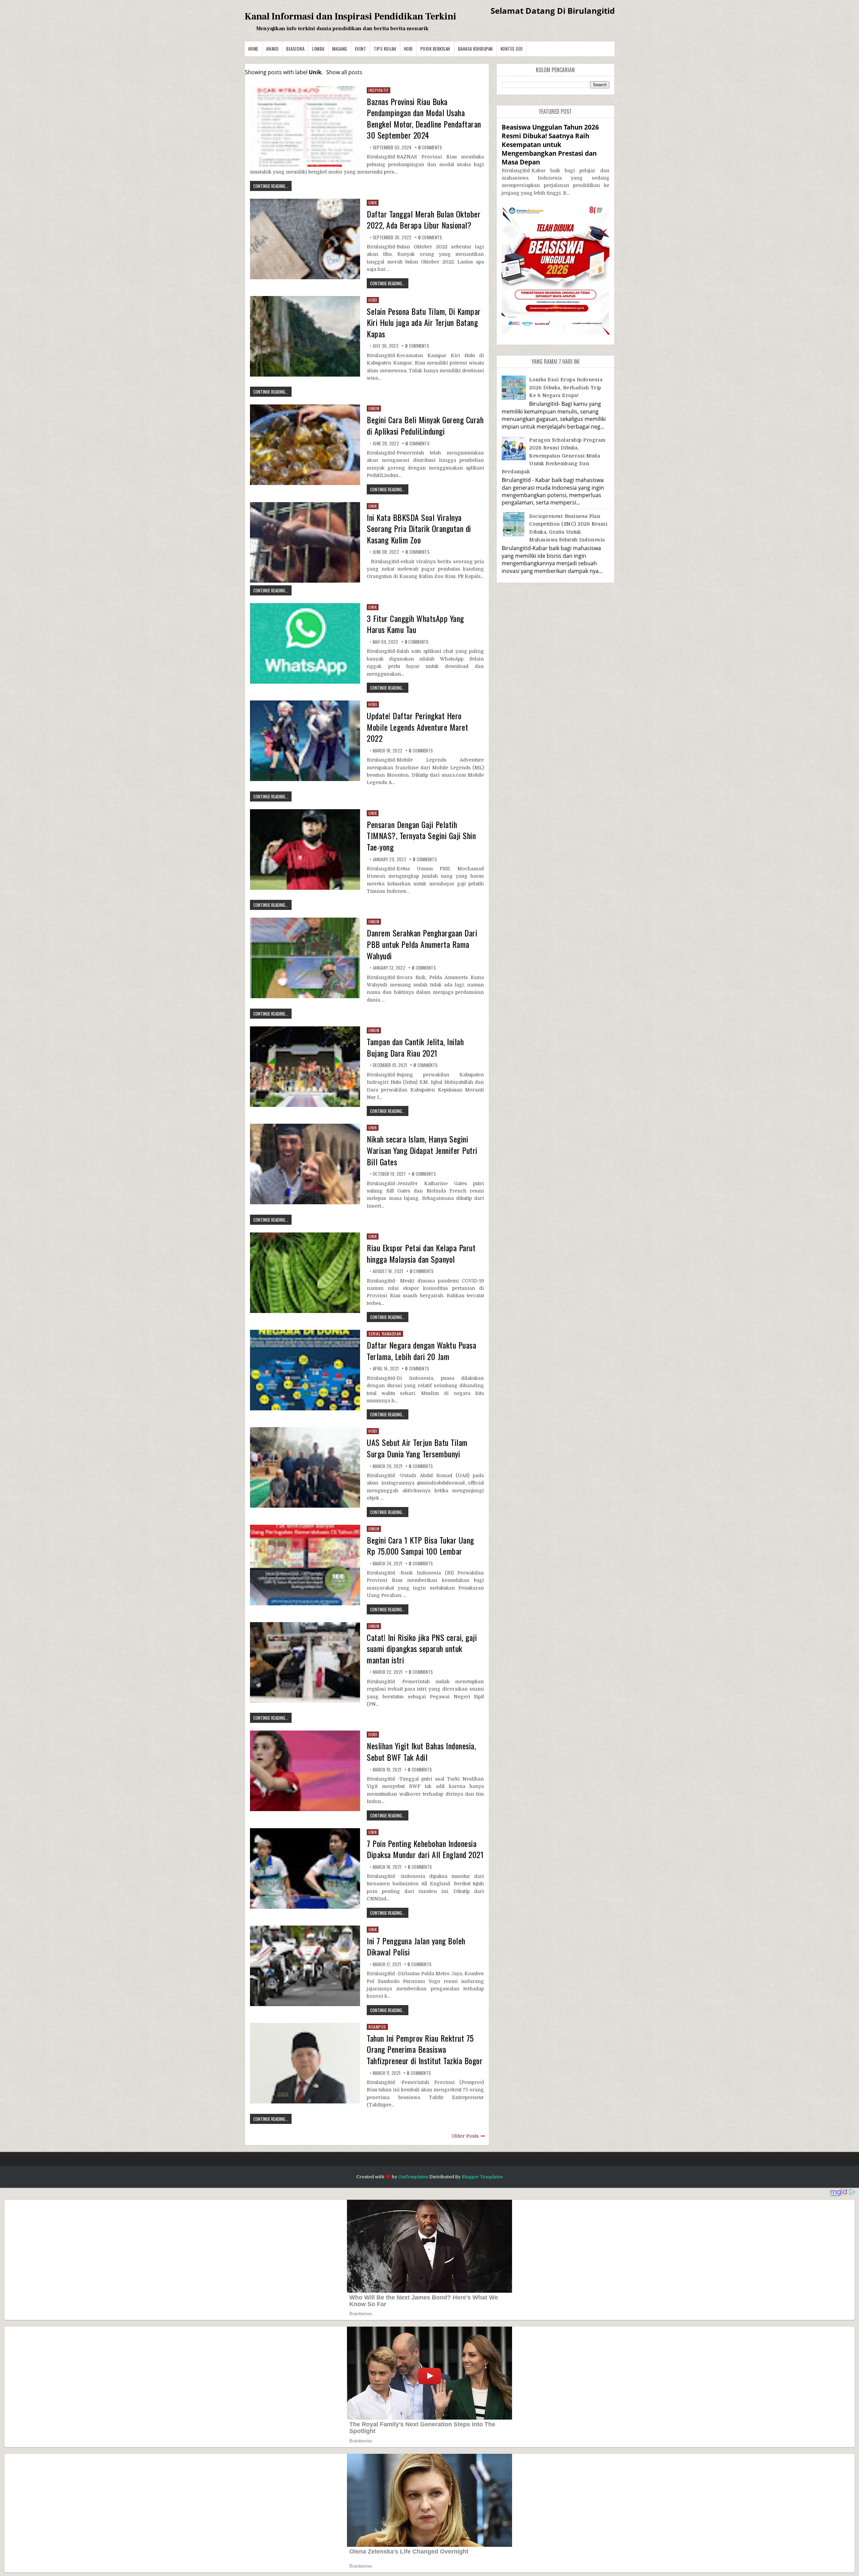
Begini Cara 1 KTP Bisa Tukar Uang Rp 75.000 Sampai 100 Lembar (420, 1546)
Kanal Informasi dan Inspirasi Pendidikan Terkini (350, 16)
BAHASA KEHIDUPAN (475, 49)
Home (253, 49)
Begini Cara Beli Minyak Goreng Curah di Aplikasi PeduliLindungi (425, 425)
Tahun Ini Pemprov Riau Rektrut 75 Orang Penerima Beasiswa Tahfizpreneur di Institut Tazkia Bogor (425, 2049)
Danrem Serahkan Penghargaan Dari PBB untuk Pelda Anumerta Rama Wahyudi (422, 944)
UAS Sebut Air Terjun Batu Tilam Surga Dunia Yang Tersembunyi (417, 1448)
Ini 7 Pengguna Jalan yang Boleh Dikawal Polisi (416, 1946)
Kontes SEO (512, 49)
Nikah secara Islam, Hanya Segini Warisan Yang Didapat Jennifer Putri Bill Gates (422, 1150)
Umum (374, 408)
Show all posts (344, 72)
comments (430, 147)
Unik (373, 203)
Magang (340, 49)
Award (272, 49)
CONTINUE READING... (271, 186)
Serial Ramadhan (385, 1334)
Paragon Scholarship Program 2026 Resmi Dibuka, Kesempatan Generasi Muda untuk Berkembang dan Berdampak (554, 456)
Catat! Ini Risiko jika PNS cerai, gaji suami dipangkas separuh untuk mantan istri (422, 1648)
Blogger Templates (482, 2177)
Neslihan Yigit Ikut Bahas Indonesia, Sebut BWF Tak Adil (421, 1751)
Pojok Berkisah (435, 49)
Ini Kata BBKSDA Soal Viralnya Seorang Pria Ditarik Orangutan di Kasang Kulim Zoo (419, 528)
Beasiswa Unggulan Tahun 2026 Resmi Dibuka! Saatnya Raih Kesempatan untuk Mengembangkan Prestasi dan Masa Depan (550, 145)
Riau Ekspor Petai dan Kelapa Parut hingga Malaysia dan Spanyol (421, 1253)
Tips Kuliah (385, 49)
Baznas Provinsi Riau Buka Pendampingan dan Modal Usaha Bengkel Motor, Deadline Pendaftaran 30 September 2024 (424, 118)
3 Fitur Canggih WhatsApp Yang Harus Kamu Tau (415, 624)
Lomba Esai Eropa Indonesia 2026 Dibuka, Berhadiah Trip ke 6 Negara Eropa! (566, 387)
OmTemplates (413, 2177)
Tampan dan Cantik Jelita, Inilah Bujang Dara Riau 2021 (415, 1047)
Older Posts (465, 2136)
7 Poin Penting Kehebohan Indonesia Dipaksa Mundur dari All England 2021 (425, 1849)
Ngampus (377, 2027)
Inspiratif (378, 90)
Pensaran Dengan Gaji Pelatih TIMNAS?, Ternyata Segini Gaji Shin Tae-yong (421, 836)
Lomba (318, 49)
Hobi (408, 49)
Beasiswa (295, 49)
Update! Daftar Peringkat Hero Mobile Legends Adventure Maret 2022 (417, 727)
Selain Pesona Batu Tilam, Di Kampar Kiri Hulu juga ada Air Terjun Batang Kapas (424, 322)
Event (361, 49)
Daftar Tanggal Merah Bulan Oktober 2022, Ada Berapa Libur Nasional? (424, 220)
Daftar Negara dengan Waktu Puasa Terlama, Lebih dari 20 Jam (421, 1351)
